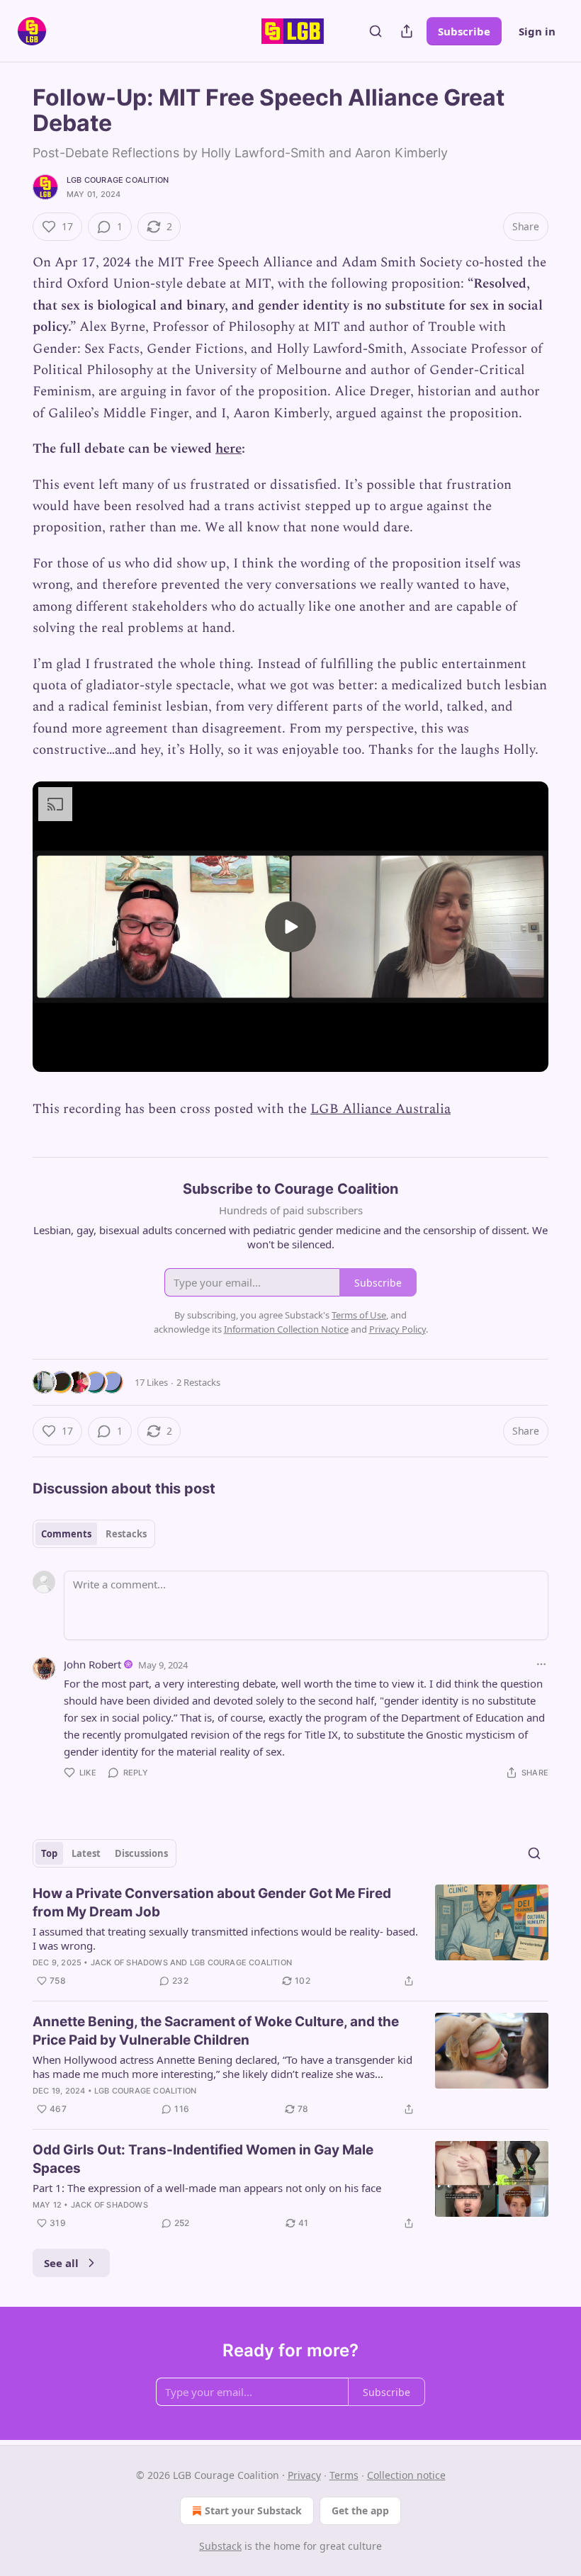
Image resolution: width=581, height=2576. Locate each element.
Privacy (304, 2475)
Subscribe (464, 31)
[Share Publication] (407, 31)
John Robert (92, 1664)
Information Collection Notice (286, 1329)
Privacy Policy (397, 1329)
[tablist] (94, 1534)
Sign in (537, 31)
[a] (290, 927)
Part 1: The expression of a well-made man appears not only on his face (207, 2188)
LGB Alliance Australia (380, 1109)
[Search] (376, 31)
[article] (290, 1937)
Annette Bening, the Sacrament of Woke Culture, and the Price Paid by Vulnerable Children (216, 2031)
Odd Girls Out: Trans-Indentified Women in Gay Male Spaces (203, 2159)
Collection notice (406, 2475)
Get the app (360, 2510)
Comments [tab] (66, 1534)
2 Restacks (198, 1382)
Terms (344, 2475)
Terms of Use (359, 1315)
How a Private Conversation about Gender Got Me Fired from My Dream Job (212, 1903)
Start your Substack (253, 2510)
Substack (220, 2546)
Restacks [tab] (126, 1534)
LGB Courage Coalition (118, 180)
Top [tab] (49, 1853)
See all (61, 2263)
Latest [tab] (86, 1853)
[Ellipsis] (541, 1664)
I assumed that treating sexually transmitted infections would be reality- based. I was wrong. (225, 1938)
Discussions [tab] (141, 1853)
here (229, 449)
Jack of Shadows (129, 1962)
